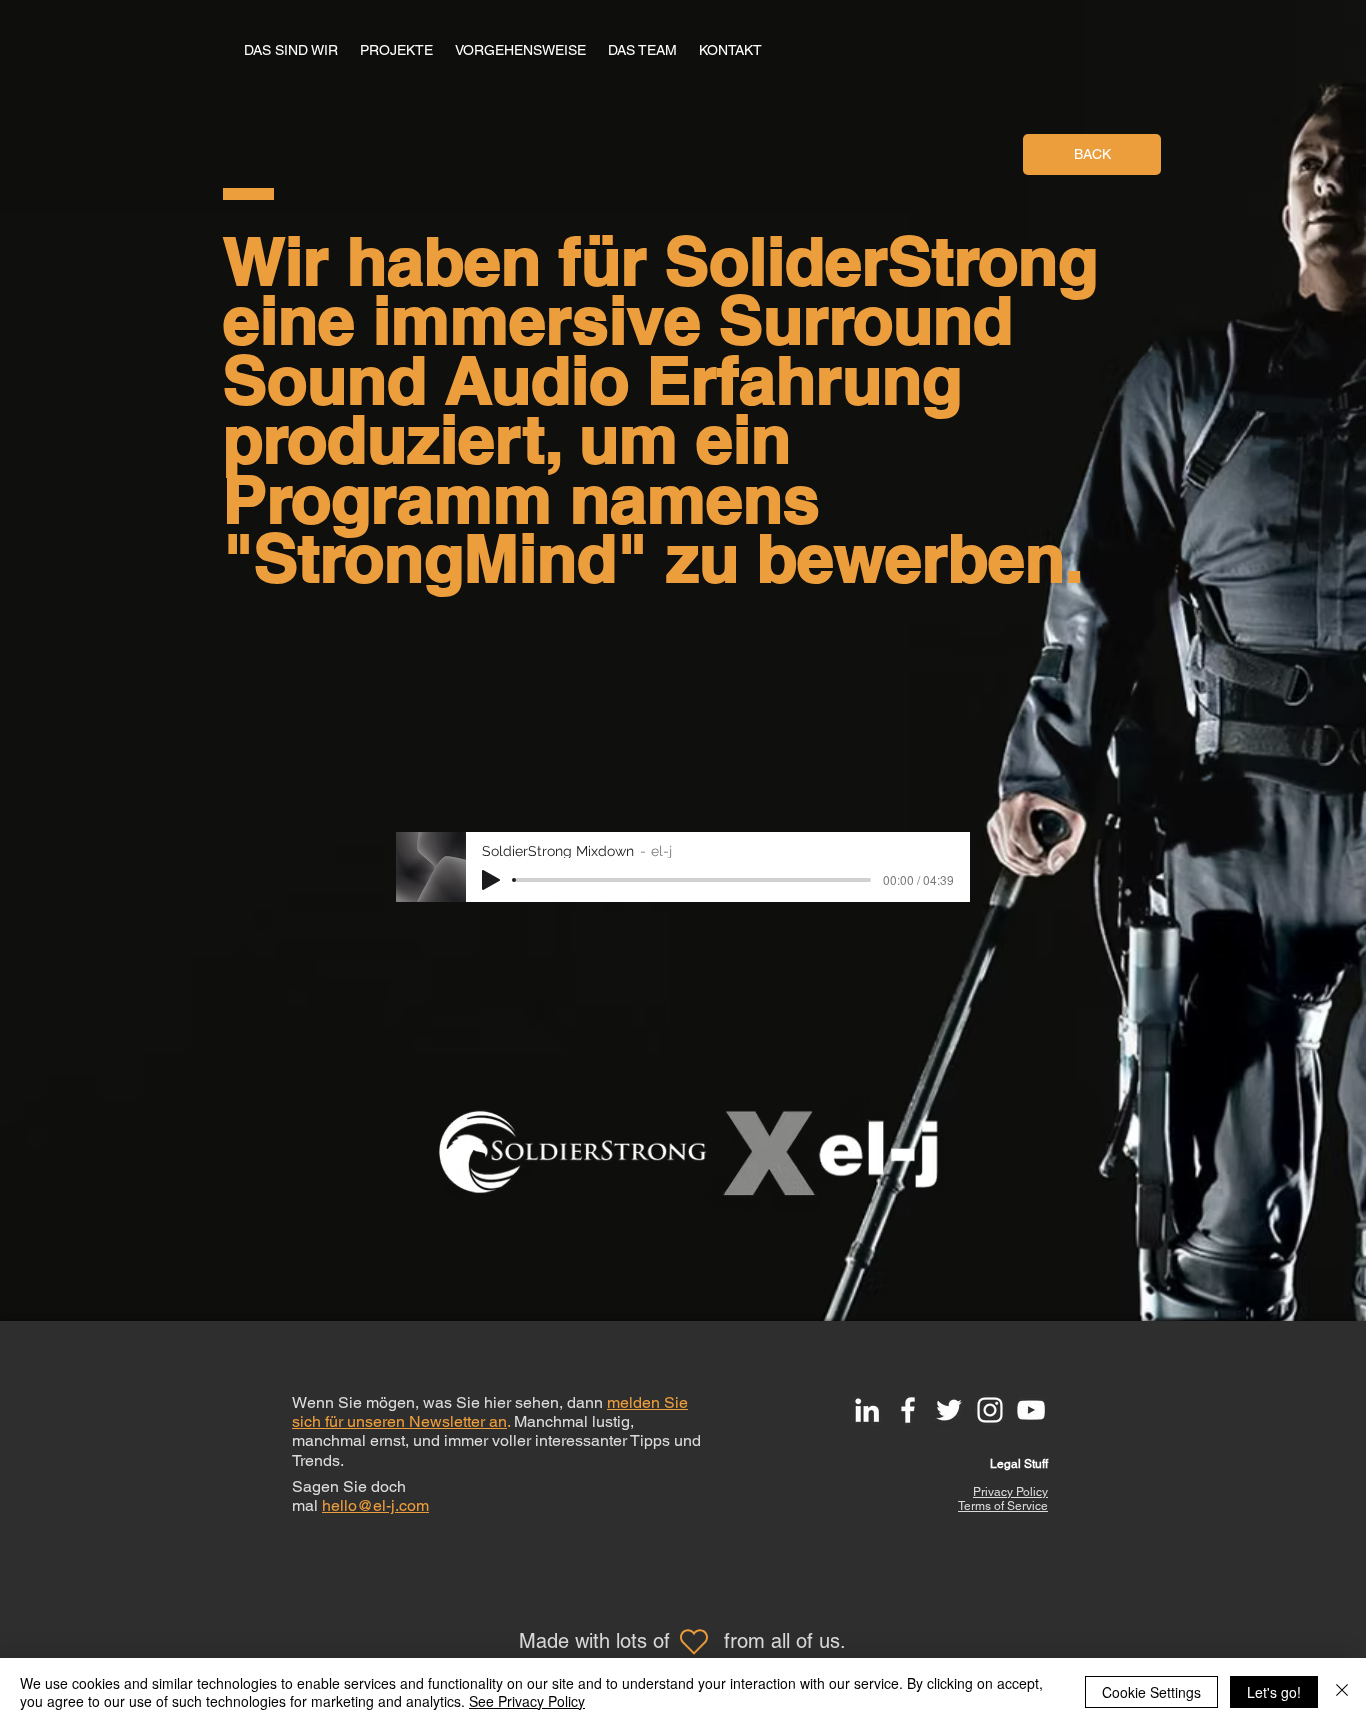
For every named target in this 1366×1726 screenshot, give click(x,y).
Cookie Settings (1151, 1692)
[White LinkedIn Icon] (867, 1410)
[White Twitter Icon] (949, 1410)
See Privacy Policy (527, 1701)
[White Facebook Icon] (908, 1410)
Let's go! (1274, 1692)
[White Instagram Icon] (990, 1410)
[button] (730, 50)
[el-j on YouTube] (1031, 1410)
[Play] (491, 880)
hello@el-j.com (375, 1505)
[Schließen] (1342, 1692)
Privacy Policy (1010, 1492)
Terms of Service (1003, 1506)
